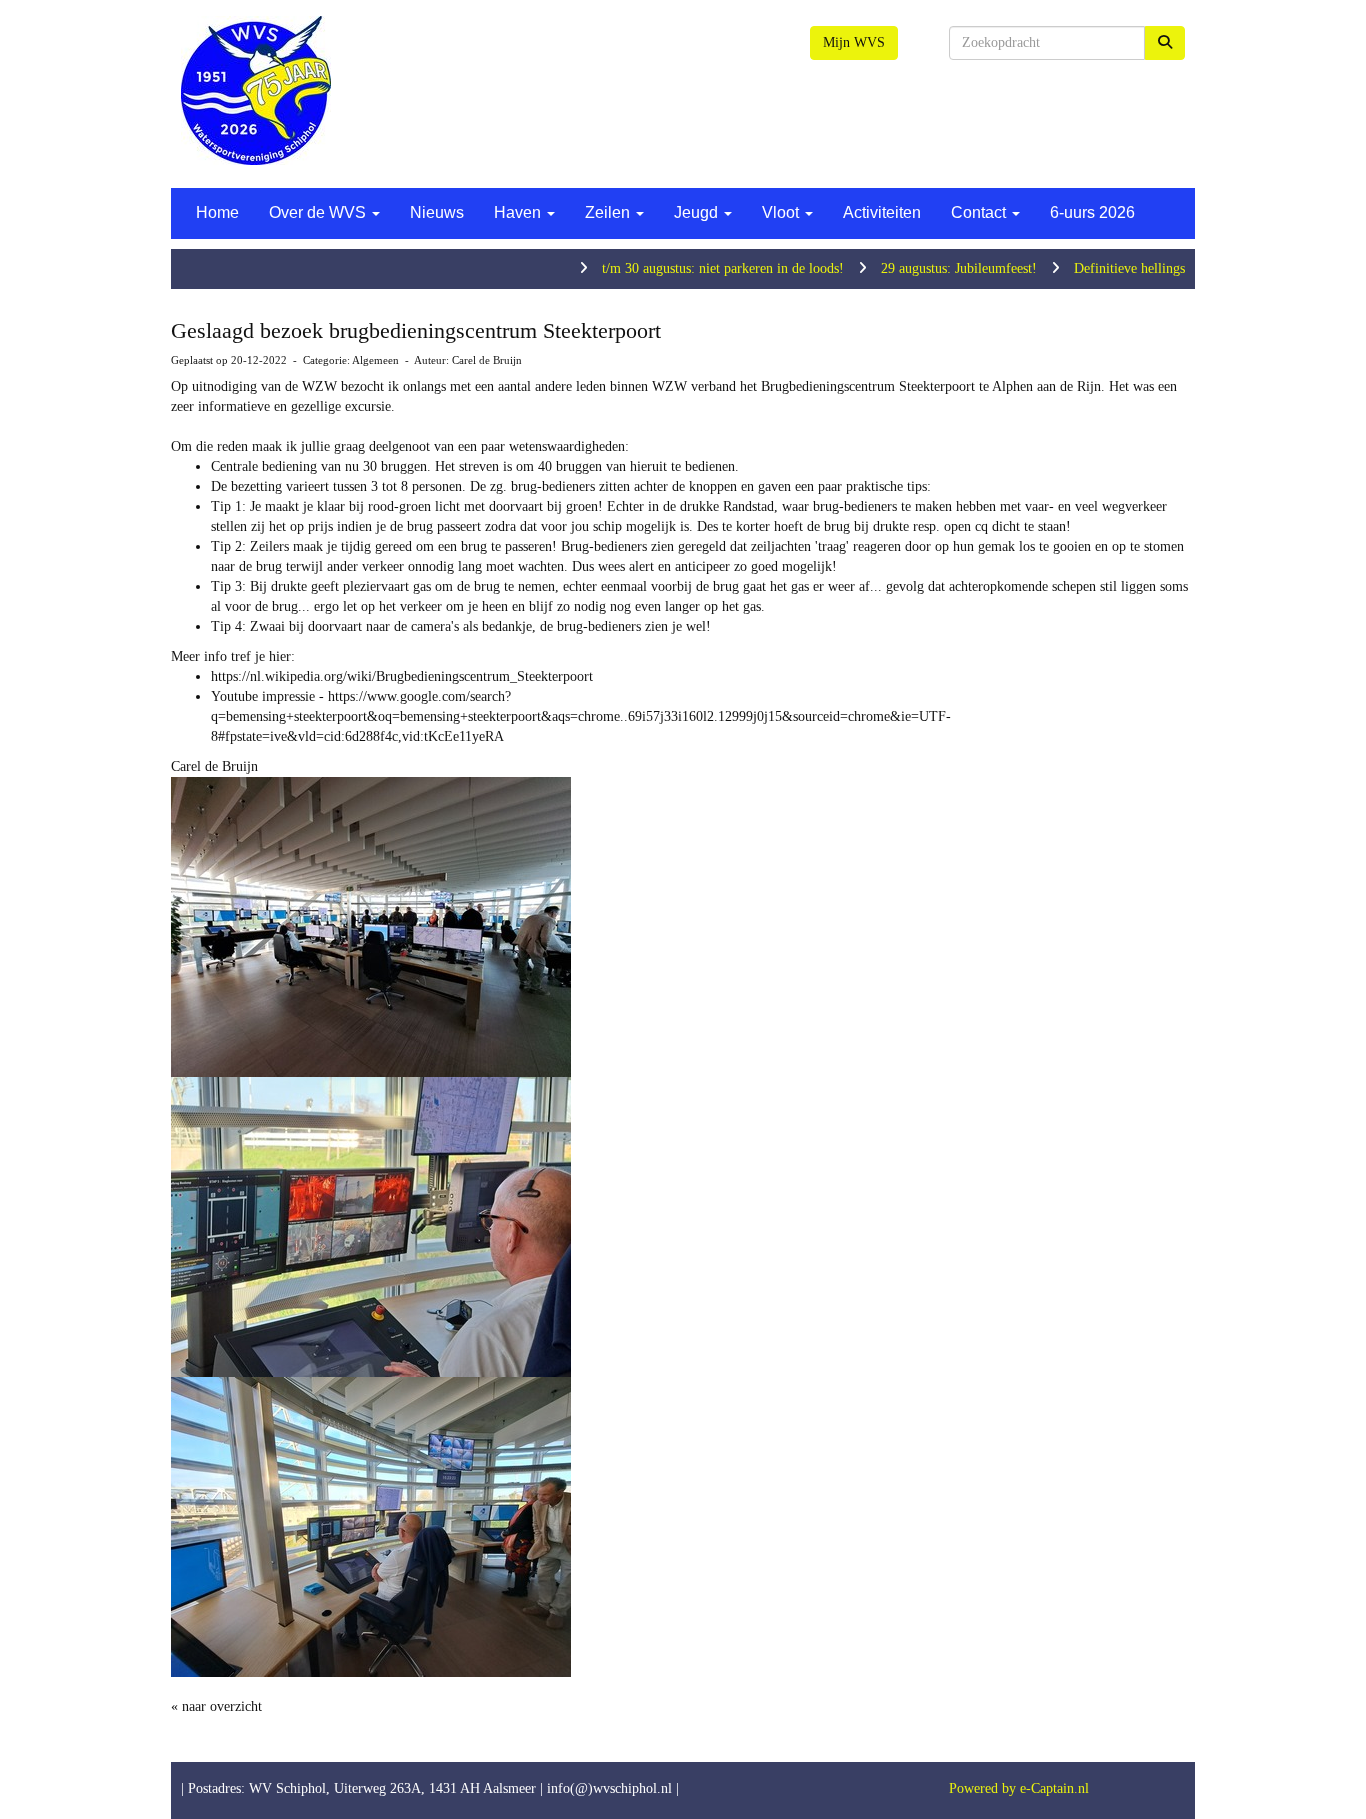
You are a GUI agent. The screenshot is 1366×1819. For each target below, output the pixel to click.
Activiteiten (882, 212)
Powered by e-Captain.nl (1019, 1788)
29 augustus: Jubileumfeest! (909, 268)
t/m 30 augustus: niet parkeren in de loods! (673, 268)
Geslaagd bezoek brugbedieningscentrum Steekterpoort (416, 330)
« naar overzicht (216, 1706)
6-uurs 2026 (1092, 212)
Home (217, 212)
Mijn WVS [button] (854, 42)
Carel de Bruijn (487, 360)
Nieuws (437, 212)
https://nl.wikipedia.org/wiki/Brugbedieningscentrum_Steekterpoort (402, 676)
